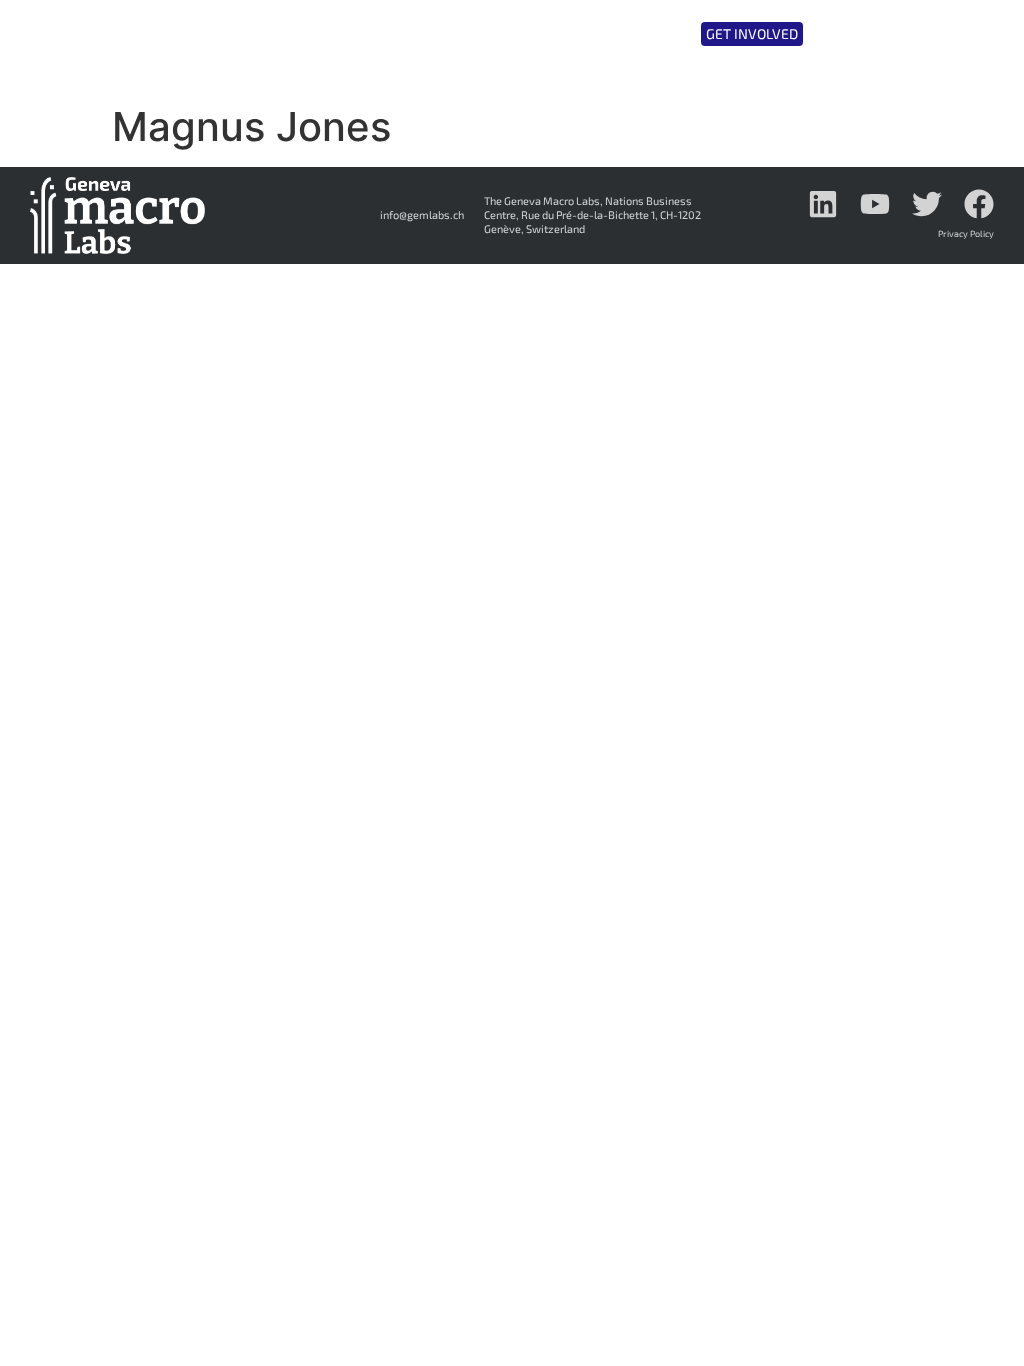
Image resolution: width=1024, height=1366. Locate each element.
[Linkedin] (823, 204)
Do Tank (543, 32)
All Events (651, 32)
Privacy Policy (966, 233)
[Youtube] (875, 204)
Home (227, 32)
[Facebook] (979, 204)
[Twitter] (927, 204)
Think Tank (433, 32)
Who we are (309, 32)
